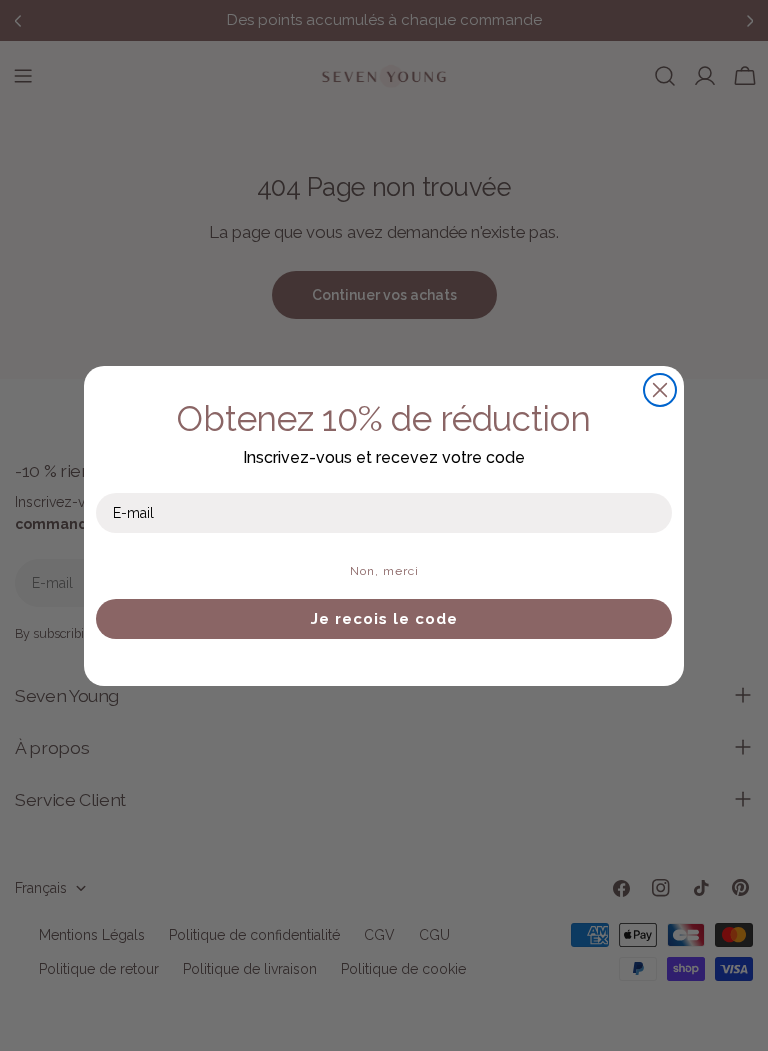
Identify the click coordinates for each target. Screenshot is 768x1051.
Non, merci (384, 571)
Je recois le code (384, 619)
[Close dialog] (660, 390)
